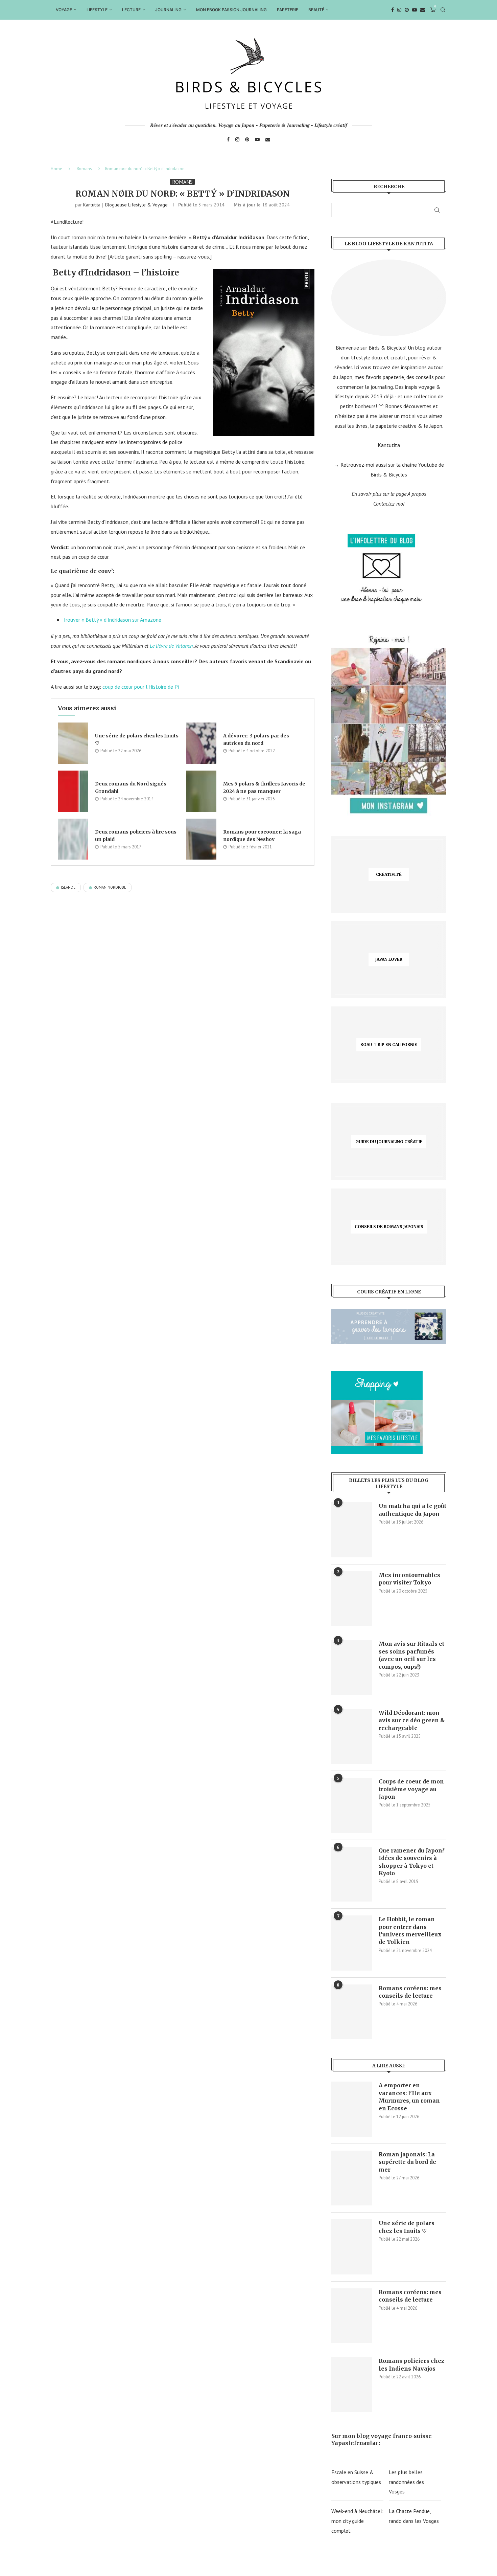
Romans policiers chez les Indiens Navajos (411, 2364)
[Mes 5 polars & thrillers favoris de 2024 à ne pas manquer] (201, 791)
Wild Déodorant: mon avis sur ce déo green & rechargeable (412, 1720)
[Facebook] (393, 10)
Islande (68, 887)
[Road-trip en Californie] (389, 1045)
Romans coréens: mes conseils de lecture (410, 1992)
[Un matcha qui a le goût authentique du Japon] (352, 1530)
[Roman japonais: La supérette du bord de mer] (352, 2178)
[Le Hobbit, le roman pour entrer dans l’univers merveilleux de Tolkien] (352, 1943)
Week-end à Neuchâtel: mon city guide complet (357, 2521)
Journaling (168, 10)
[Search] (443, 10)
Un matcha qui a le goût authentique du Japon (412, 1510)
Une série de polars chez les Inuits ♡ (407, 2227)
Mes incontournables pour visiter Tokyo (409, 1579)
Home (56, 169)
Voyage (64, 10)
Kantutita (389, 445)
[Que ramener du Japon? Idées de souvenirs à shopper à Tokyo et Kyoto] (352, 1874)
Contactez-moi (389, 504)
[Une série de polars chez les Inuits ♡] (73, 743)
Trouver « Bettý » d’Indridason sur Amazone (112, 620)
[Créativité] (389, 874)
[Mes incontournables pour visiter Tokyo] (352, 1599)
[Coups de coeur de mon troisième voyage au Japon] (352, 1805)
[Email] (423, 10)
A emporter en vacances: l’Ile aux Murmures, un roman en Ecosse (409, 2097)
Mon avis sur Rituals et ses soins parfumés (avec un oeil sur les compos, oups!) (411, 1655)
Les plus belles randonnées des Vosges (406, 2482)
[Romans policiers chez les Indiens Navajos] (352, 2384)
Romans (84, 169)
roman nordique (110, 887)
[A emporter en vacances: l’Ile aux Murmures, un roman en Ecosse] (352, 2109)
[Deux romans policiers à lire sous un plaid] (73, 839)
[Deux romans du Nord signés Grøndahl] (73, 791)
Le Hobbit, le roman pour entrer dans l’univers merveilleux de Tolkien (410, 1930)
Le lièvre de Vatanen (171, 646)
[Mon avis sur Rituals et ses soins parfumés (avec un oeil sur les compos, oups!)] (352, 1667)
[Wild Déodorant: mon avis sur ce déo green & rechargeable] (352, 1736)
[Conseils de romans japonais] (389, 1227)
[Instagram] (399, 10)
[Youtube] (415, 10)
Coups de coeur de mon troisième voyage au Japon (411, 1789)
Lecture (131, 10)
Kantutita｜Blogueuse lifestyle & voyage (125, 205)
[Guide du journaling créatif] (389, 1142)
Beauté (316, 10)
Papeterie (288, 10)
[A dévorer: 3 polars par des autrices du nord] (201, 743)
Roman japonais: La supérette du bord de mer (407, 2162)
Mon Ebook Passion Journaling (231, 10)
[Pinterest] (407, 10)
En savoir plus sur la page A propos (389, 494)
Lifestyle (97, 10)
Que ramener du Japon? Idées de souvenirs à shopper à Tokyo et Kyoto (412, 1862)
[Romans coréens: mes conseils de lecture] (352, 2012)
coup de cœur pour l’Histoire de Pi (141, 687)
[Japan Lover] (389, 960)
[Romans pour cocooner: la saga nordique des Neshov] (201, 839)
